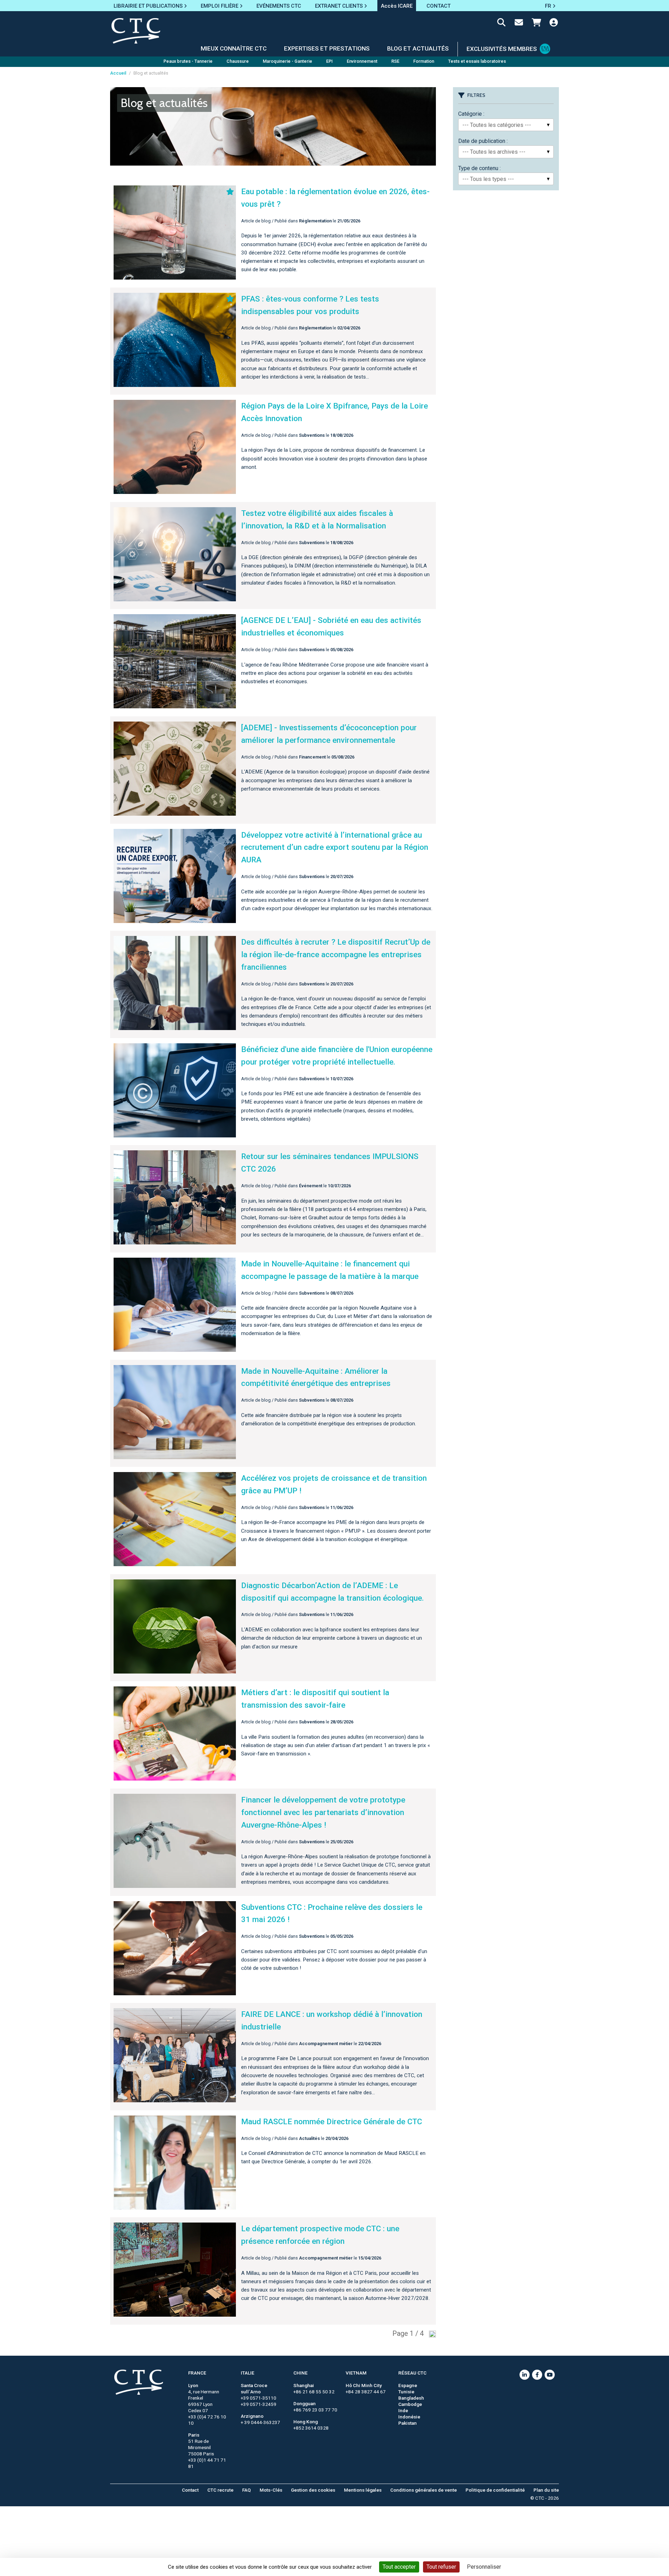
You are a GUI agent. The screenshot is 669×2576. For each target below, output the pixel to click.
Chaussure (238, 61)
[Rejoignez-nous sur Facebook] (537, 2375)
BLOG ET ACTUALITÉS (418, 48)
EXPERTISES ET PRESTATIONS (327, 48)
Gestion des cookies (313, 2490)
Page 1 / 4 (408, 2333)
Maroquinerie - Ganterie (287, 61)
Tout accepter (399, 2567)
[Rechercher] (501, 24)
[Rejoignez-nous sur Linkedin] (525, 2375)
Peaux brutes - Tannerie (188, 61)
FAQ (247, 2490)
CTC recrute (220, 2490)
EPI (329, 61)
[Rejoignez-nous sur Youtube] (550, 2375)
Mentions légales (363, 2490)
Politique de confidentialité (495, 2490)
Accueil (118, 73)
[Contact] (519, 24)
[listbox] (506, 125)
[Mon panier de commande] (536, 24)
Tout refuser (441, 2567)
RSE (395, 61)
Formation (424, 61)
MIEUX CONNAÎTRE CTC (234, 48)
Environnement (362, 61)
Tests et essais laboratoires (477, 61)
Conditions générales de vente (424, 2490)
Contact (190, 2490)
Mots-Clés (271, 2490)
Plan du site (546, 2490)
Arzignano (252, 2416)
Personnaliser (484, 2567)
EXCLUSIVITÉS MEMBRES (502, 49)
